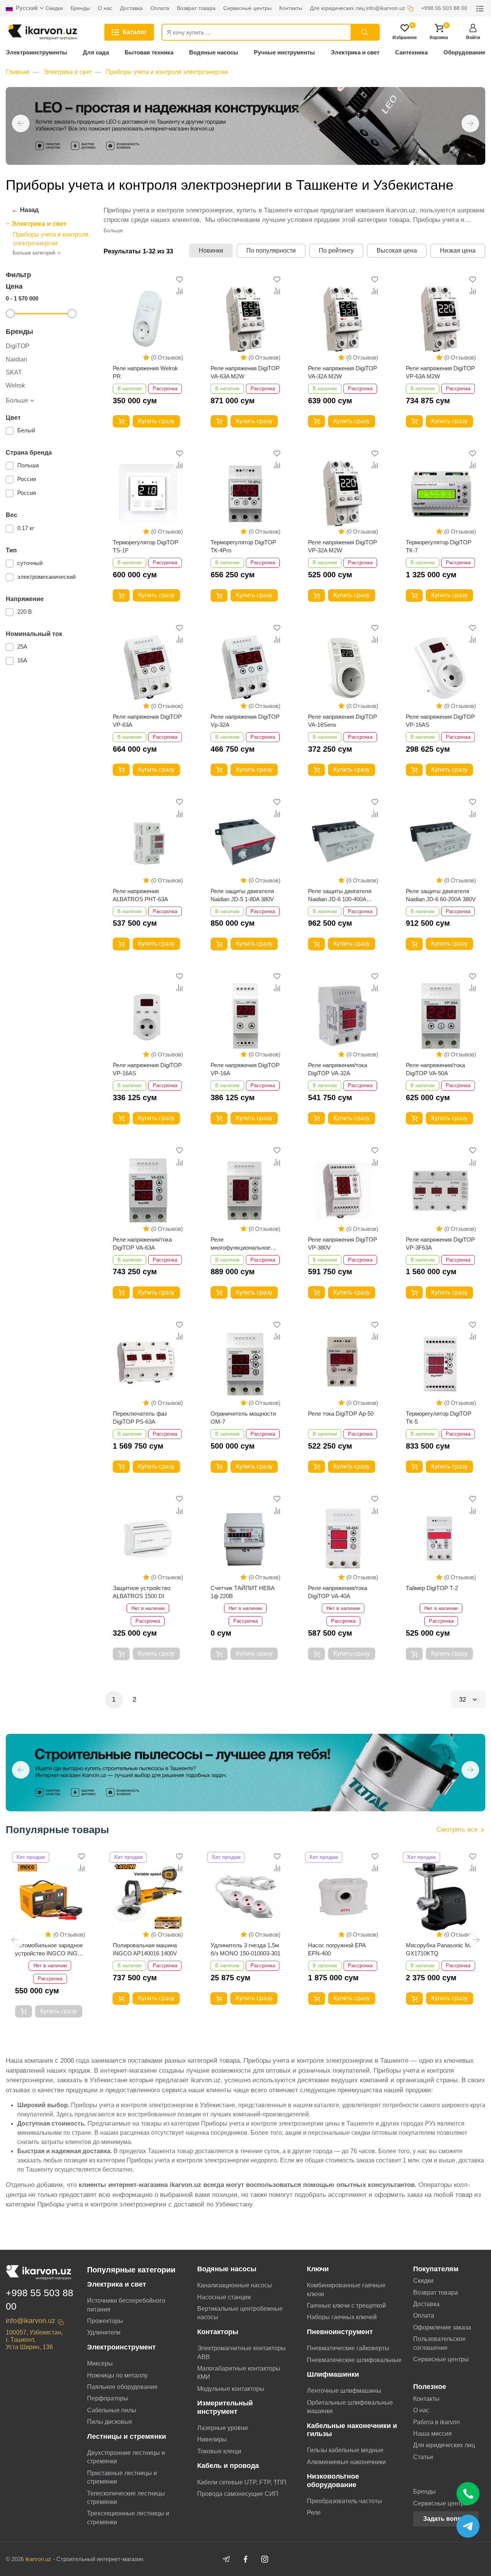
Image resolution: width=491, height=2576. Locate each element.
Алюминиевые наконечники (346, 2462)
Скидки (423, 2281)
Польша (28, 465)
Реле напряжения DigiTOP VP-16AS (440, 721)
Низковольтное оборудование (333, 2480)
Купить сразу (156, 421)
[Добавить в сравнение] (180, 291)
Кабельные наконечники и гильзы (352, 2430)
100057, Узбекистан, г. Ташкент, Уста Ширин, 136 (34, 2340)
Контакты (426, 2399)
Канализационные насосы (235, 2285)
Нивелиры (212, 2439)
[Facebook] (245, 2559)
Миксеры (100, 2363)
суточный (30, 563)
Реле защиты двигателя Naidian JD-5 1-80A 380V (242, 895)
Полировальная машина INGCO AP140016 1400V (47, 1949)
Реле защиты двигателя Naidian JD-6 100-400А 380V (340, 895)
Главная (18, 72)
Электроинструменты (36, 52)
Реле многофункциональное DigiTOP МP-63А (241, 1244)
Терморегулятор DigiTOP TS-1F (146, 546)
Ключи (318, 2269)
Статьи (423, 2457)
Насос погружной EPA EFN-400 (239, 1949)
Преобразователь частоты (344, 2501)
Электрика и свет (355, 52)
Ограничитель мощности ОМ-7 (243, 1418)
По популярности (271, 251)
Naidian (16, 359)
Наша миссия (433, 2434)
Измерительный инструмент (225, 2407)
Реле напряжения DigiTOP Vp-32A (245, 721)
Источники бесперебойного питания (126, 2305)
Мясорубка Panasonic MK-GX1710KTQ (343, 1949)
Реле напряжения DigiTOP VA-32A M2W (343, 372)
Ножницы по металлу (117, 2375)
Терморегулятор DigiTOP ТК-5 (439, 1418)
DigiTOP (18, 346)
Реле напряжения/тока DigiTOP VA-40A (338, 1592)
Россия (27, 479)
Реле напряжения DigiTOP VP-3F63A (440, 1244)
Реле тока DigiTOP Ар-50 (341, 1414)
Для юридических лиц (444, 2445)
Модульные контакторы (231, 2389)
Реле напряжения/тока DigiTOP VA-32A (338, 1069)
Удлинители (104, 2332)
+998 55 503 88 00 (40, 2299)
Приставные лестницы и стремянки (122, 2477)
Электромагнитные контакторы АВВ (241, 2352)
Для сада (96, 52)
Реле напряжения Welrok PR (145, 372)
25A (22, 646)
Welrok (15, 385)
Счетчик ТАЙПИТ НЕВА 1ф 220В (243, 1592)
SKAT (14, 372)
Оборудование (464, 52)
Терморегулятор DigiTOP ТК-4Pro (243, 546)
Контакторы (218, 2332)
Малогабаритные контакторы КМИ (239, 2373)
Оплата (424, 2316)
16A (22, 660)
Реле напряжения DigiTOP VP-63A (147, 721)
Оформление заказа (442, 2327)
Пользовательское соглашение (439, 2343)
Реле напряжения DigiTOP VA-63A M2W (245, 372)
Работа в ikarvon (437, 2422)
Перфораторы (108, 2398)
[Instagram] (265, 2559)
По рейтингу (336, 251)
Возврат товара (436, 2293)
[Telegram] (226, 2559)
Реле (314, 2513)
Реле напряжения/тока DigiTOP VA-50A (435, 1069)
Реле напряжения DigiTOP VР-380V (343, 1244)
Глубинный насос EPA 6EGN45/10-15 (435, 1949)
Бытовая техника (149, 52)
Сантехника (411, 52)
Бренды (424, 2491)
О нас (421, 2410)
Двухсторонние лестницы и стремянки (126, 2457)
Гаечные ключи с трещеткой (346, 2306)
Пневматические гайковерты (348, 2348)
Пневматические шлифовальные (354, 2360)
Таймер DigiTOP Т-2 (432, 1588)
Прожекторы (105, 2321)
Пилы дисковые (110, 2422)
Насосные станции (224, 2297)
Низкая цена (458, 251)
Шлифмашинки (333, 2374)
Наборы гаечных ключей (342, 2317)
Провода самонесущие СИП (238, 2494)
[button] (21, 123)
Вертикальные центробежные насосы (240, 2313)
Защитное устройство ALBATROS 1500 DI (142, 1592)
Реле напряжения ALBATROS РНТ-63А (140, 895)
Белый (26, 430)
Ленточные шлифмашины (344, 2391)
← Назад (25, 210)
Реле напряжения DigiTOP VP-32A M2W (343, 546)
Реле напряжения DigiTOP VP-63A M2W (440, 372)
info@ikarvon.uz (30, 2321)
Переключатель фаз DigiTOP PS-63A (140, 1418)
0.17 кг (26, 528)
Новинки (211, 251)
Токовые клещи (219, 2451)
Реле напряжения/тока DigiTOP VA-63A (142, 1244)
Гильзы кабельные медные (345, 2450)
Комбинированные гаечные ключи (346, 2289)
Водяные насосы (214, 52)
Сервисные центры (441, 2359)
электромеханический (46, 577)
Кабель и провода (228, 2466)
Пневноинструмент (340, 2332)
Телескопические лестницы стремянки (126, 2498)
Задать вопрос (446, 2519)
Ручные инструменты (284, 52)
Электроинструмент (121, 2347)
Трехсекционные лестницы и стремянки (128, 2518)
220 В (25, 612)
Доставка (426, 2304)
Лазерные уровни (222, 2428)
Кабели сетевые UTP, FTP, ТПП (242, 2482)
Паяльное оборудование (122, 2387)
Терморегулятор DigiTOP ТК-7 (439, 546)
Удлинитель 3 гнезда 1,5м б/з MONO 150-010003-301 (148, 1949)
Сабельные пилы (112, 2410)
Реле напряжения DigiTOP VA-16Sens (343, 721)
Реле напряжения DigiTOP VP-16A (245, 1069)
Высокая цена (397, 251)
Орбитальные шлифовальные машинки (350, 2407)
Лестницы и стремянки (127, 2436)
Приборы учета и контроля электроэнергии (167, 72)
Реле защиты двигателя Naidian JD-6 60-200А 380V (441, 895)
